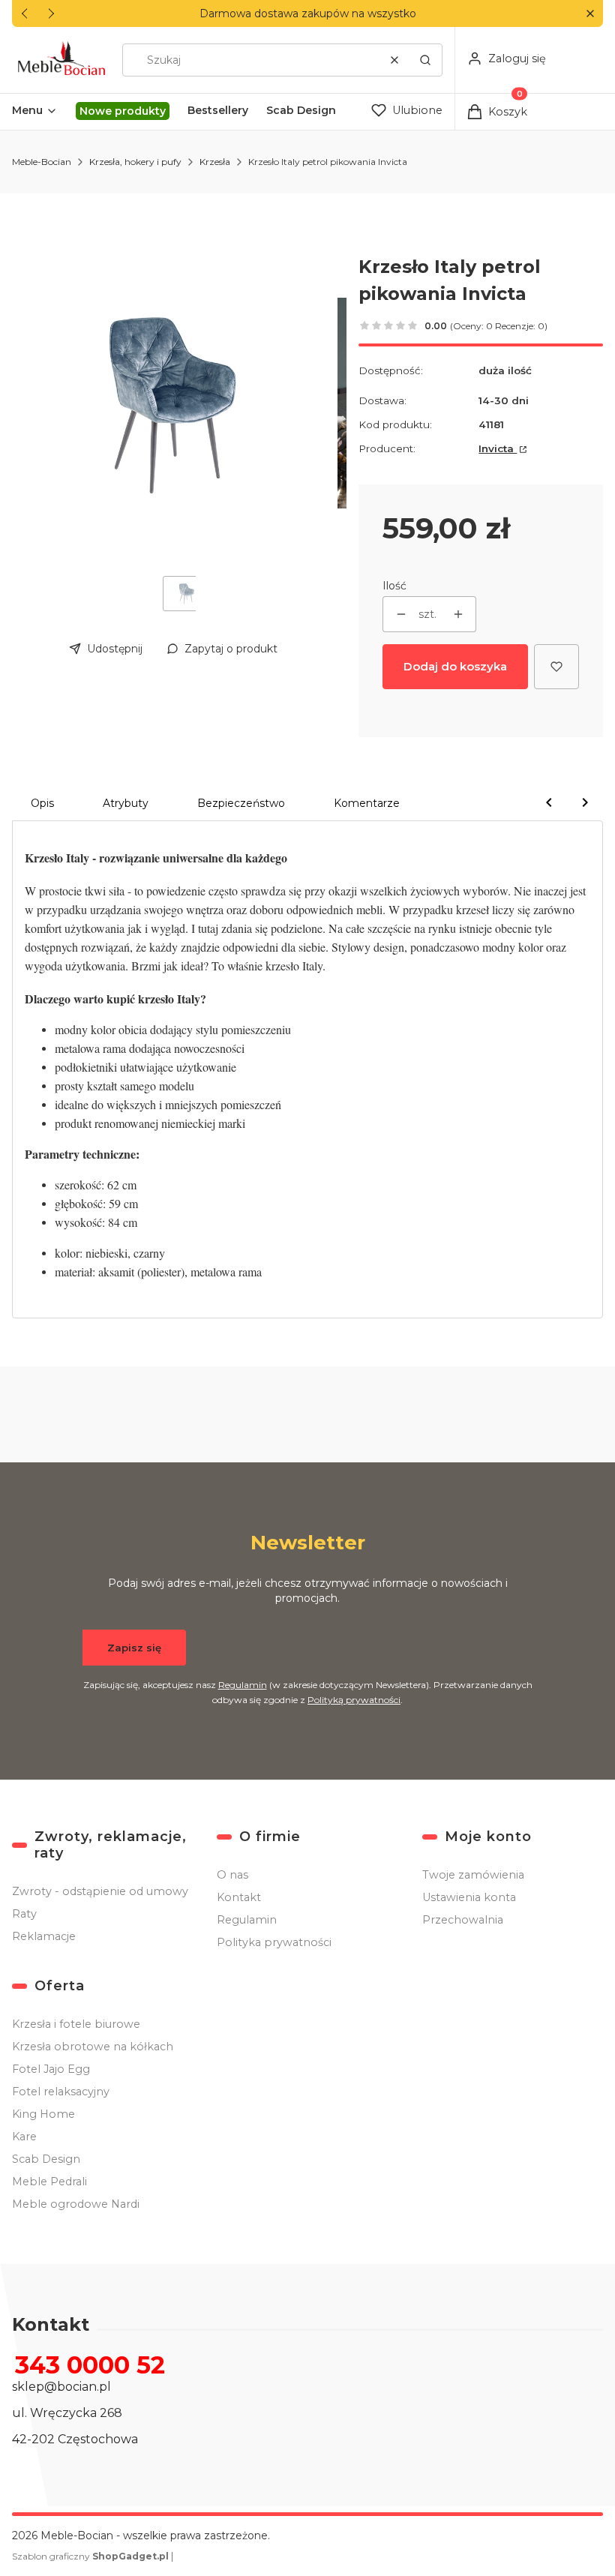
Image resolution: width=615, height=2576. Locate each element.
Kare (24, 2137)
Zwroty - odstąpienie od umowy (100, 1891)
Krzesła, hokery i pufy (135, 162)
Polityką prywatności (354, 1700)
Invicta (498, 448)
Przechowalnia (463, 1920)
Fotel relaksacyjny (61, 2092)
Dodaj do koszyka (455, 666)
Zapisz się (134, 1648)
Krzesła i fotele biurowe (76, 2024)
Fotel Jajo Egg (51, 2069)
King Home (43, 2114)
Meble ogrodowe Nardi (76, 2204)
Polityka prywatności (274, 1942)
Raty (24, 1914)
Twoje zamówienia (473, 1875)
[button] (590, 14)
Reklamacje (44, 1936)
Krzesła (215, 162)
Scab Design (46, 2159)
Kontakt (239, 1897)
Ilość (394, 586)
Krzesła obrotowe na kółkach (93, 2047)
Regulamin (243, 1685)
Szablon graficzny (90, 2556)
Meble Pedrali (49, 2182)
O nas (232, 1875)
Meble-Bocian (42, 162)
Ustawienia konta (469, 1897)
